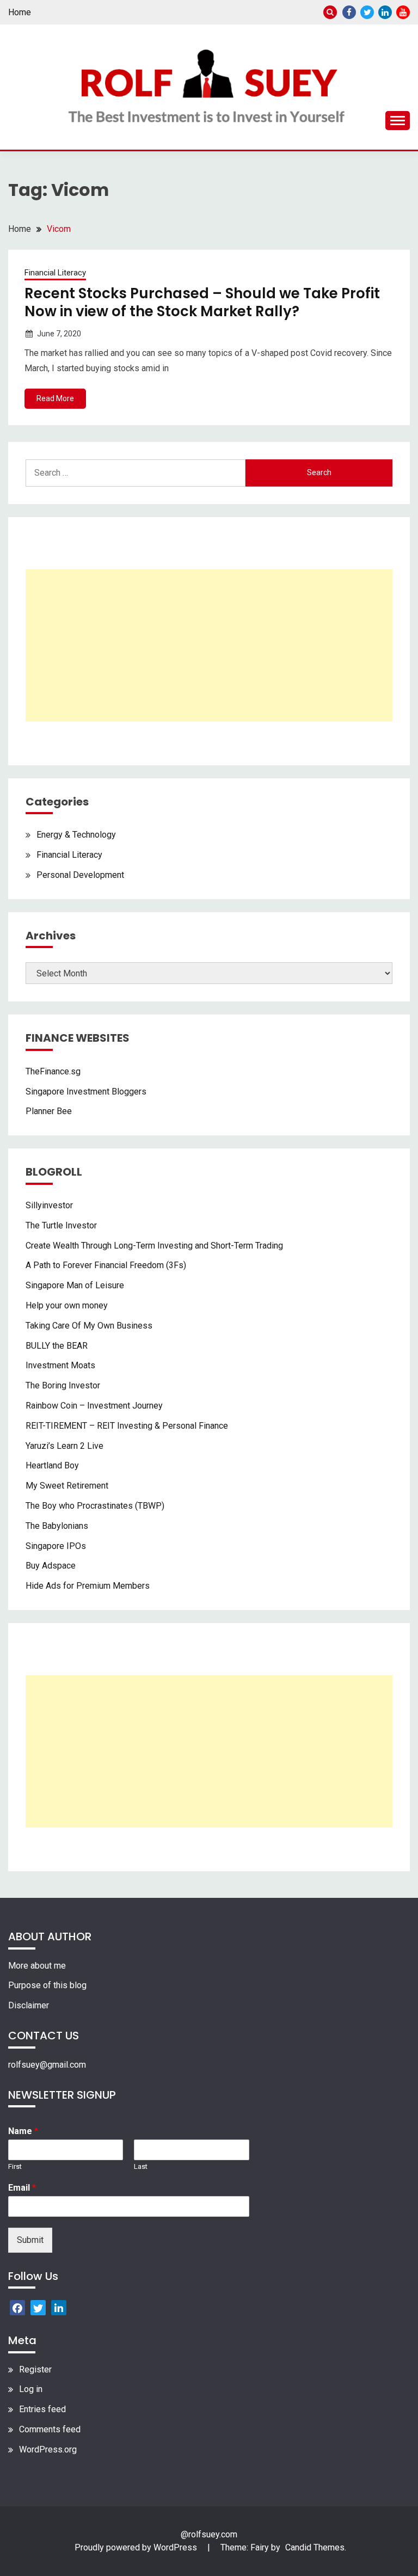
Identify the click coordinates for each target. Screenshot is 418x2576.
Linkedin (385, 12)
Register (35, 2369)
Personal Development (80, 875)
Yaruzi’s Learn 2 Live (64, 1446)
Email (22, 2188)
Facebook (349, 12)
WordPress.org (48, 2449)
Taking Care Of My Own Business (89, 1326)
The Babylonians (57, 1526)
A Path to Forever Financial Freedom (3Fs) (106, 1265)
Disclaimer (29, 2005)
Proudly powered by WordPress (137, 2547)
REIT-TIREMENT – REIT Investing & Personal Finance (127, 1426)
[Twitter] (38, 2308)
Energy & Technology (76, 835)
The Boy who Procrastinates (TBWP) (95, 1506)
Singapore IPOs (56, 1546)
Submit (30, 2240)
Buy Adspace (51, 1566)
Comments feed (50, 2429)
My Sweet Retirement (67, 1486)
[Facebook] (17, 2308)
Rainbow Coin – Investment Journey (94, 1406)
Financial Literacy (55, 273)
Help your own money (67, 1305)
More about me (37, 1966)
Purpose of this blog (47, 1985)
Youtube (403, 12)
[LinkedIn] (59, 2308)
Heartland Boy (52, 1465)
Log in (31, 2389)
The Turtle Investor (61, 1225)
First (15, 2166)
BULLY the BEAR (57, 1346)
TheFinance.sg (53, 1071)
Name (23, 2131)
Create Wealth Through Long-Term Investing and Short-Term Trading (154, 1246)
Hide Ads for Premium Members (88, 1586)
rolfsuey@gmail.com (47, 2065)
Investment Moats (60, 1365)
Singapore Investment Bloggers (86, 1092)
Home (20, 12)
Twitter (367, 12)
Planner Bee (49, 1111)
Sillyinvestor (49, 1205)
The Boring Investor (63, 1385)
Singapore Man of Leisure (75, 1285)
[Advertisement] (209, 645)
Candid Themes (315, 2547)
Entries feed (42, 2409)
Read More (55, 398)
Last (141, 2166)
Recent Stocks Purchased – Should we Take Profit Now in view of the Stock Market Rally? (202, 302)
